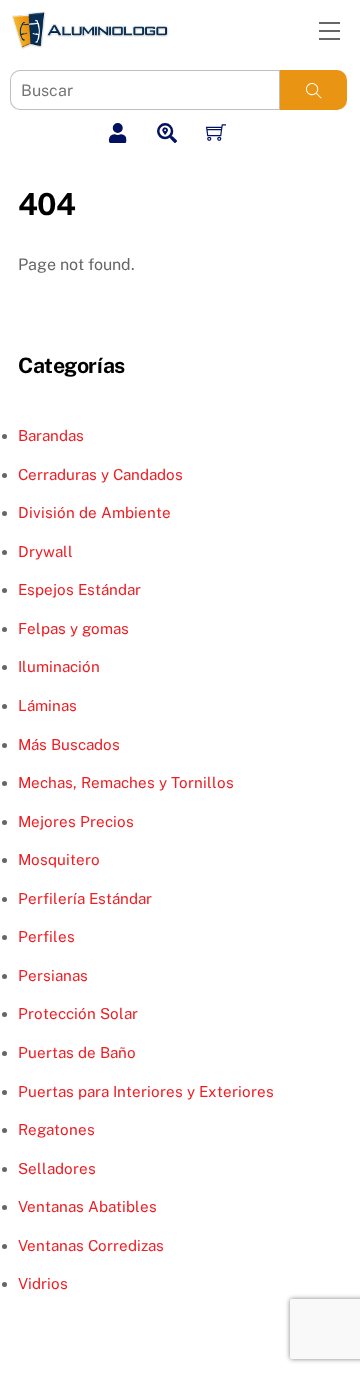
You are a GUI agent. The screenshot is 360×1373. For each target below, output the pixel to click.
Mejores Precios (76, 821)
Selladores (57, 1168)
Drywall (45, 551)
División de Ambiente (94, 512)
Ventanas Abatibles (87, 1206)
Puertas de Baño (77, 1052)
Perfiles (46, 936)
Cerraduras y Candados (100, 474)
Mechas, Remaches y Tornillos (126, 782)
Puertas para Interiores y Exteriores (146, 1091)
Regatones (56, 1129)
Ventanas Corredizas (91, 1245)
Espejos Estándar (79, 589)
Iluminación (59, 666)
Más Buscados (69, 744)
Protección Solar (78, 1013)
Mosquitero (59, 859)
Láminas (47, 705)
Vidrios (43, 1283)
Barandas (51, 435)
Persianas (53, 975)
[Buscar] (313, 90)
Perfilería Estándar (85, 898)
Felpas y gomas (73, 628)
